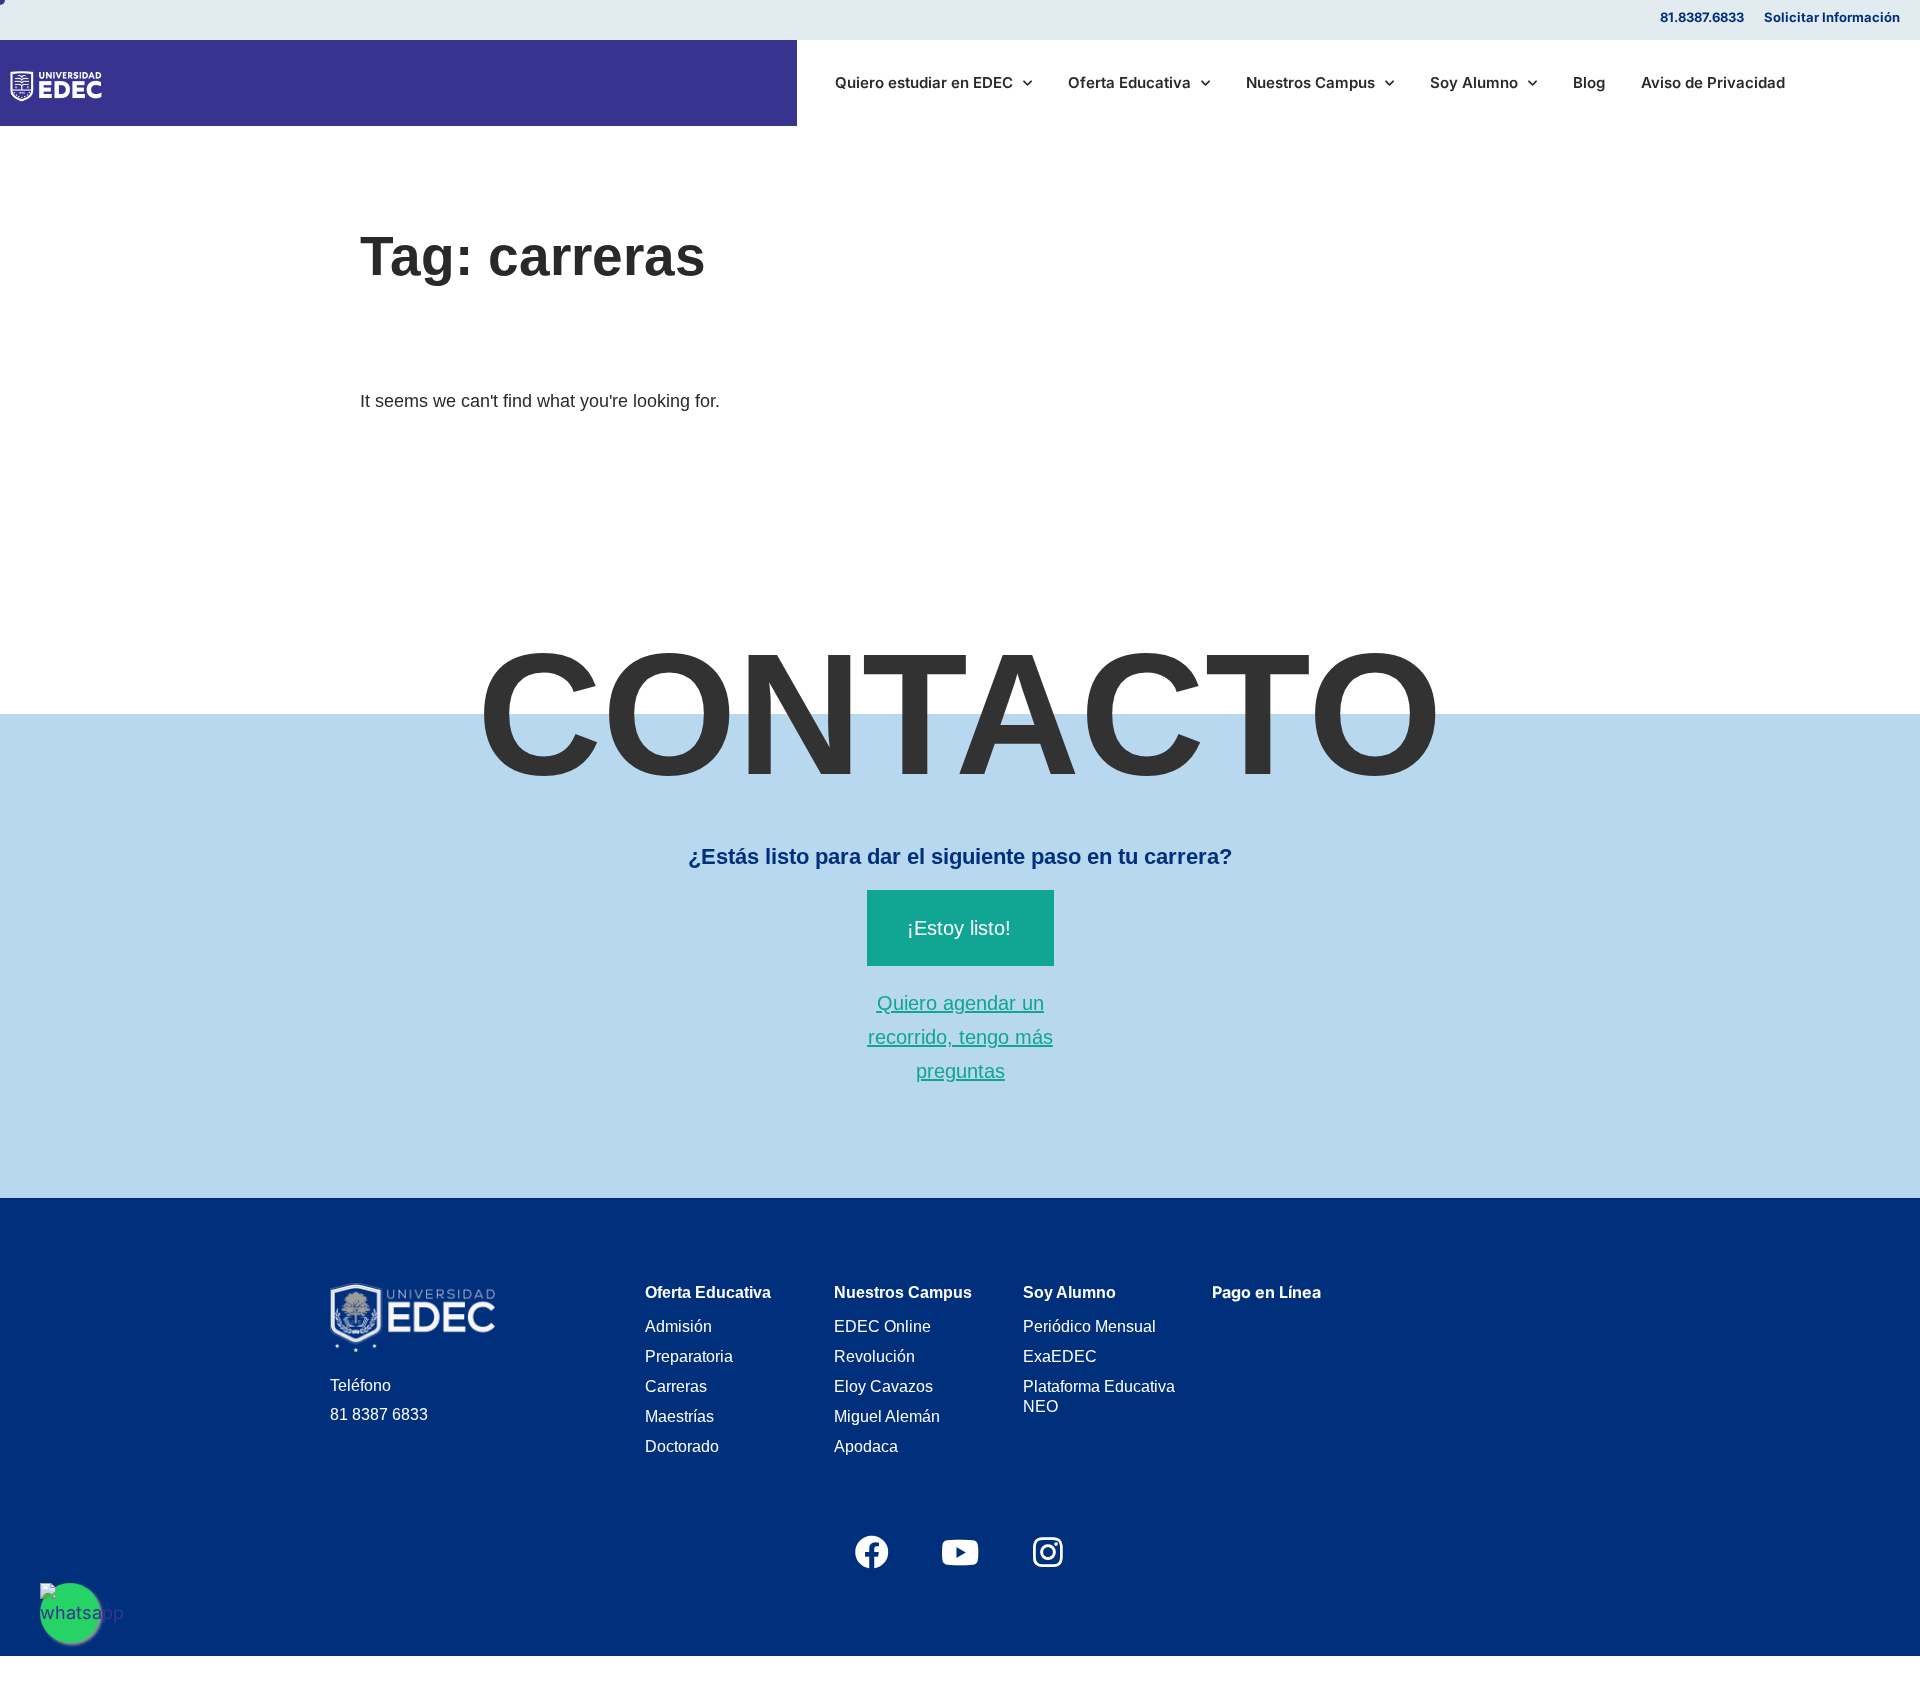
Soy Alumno (1474, 82)
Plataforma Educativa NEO (1099, 1396)
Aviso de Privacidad (1713, 82)
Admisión (678, 1326)
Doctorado (682, 1446)
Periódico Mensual (1089, 1326)
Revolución (874, 1356)
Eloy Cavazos (883, 1386)
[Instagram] (1048, 1551)
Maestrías (679, 1416)
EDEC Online (882, 1326)
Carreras (676, 1386)
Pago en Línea (1266, 1292)
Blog (1589, 82)
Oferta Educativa (1129, 82)
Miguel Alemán (887, 1416)
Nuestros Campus (1310, 82)
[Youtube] (960, 1551)
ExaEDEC (1060, 1356)
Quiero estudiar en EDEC (924, 82)
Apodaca (866, 1446)
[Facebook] (871, 1551)
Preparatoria (689, 1356)
